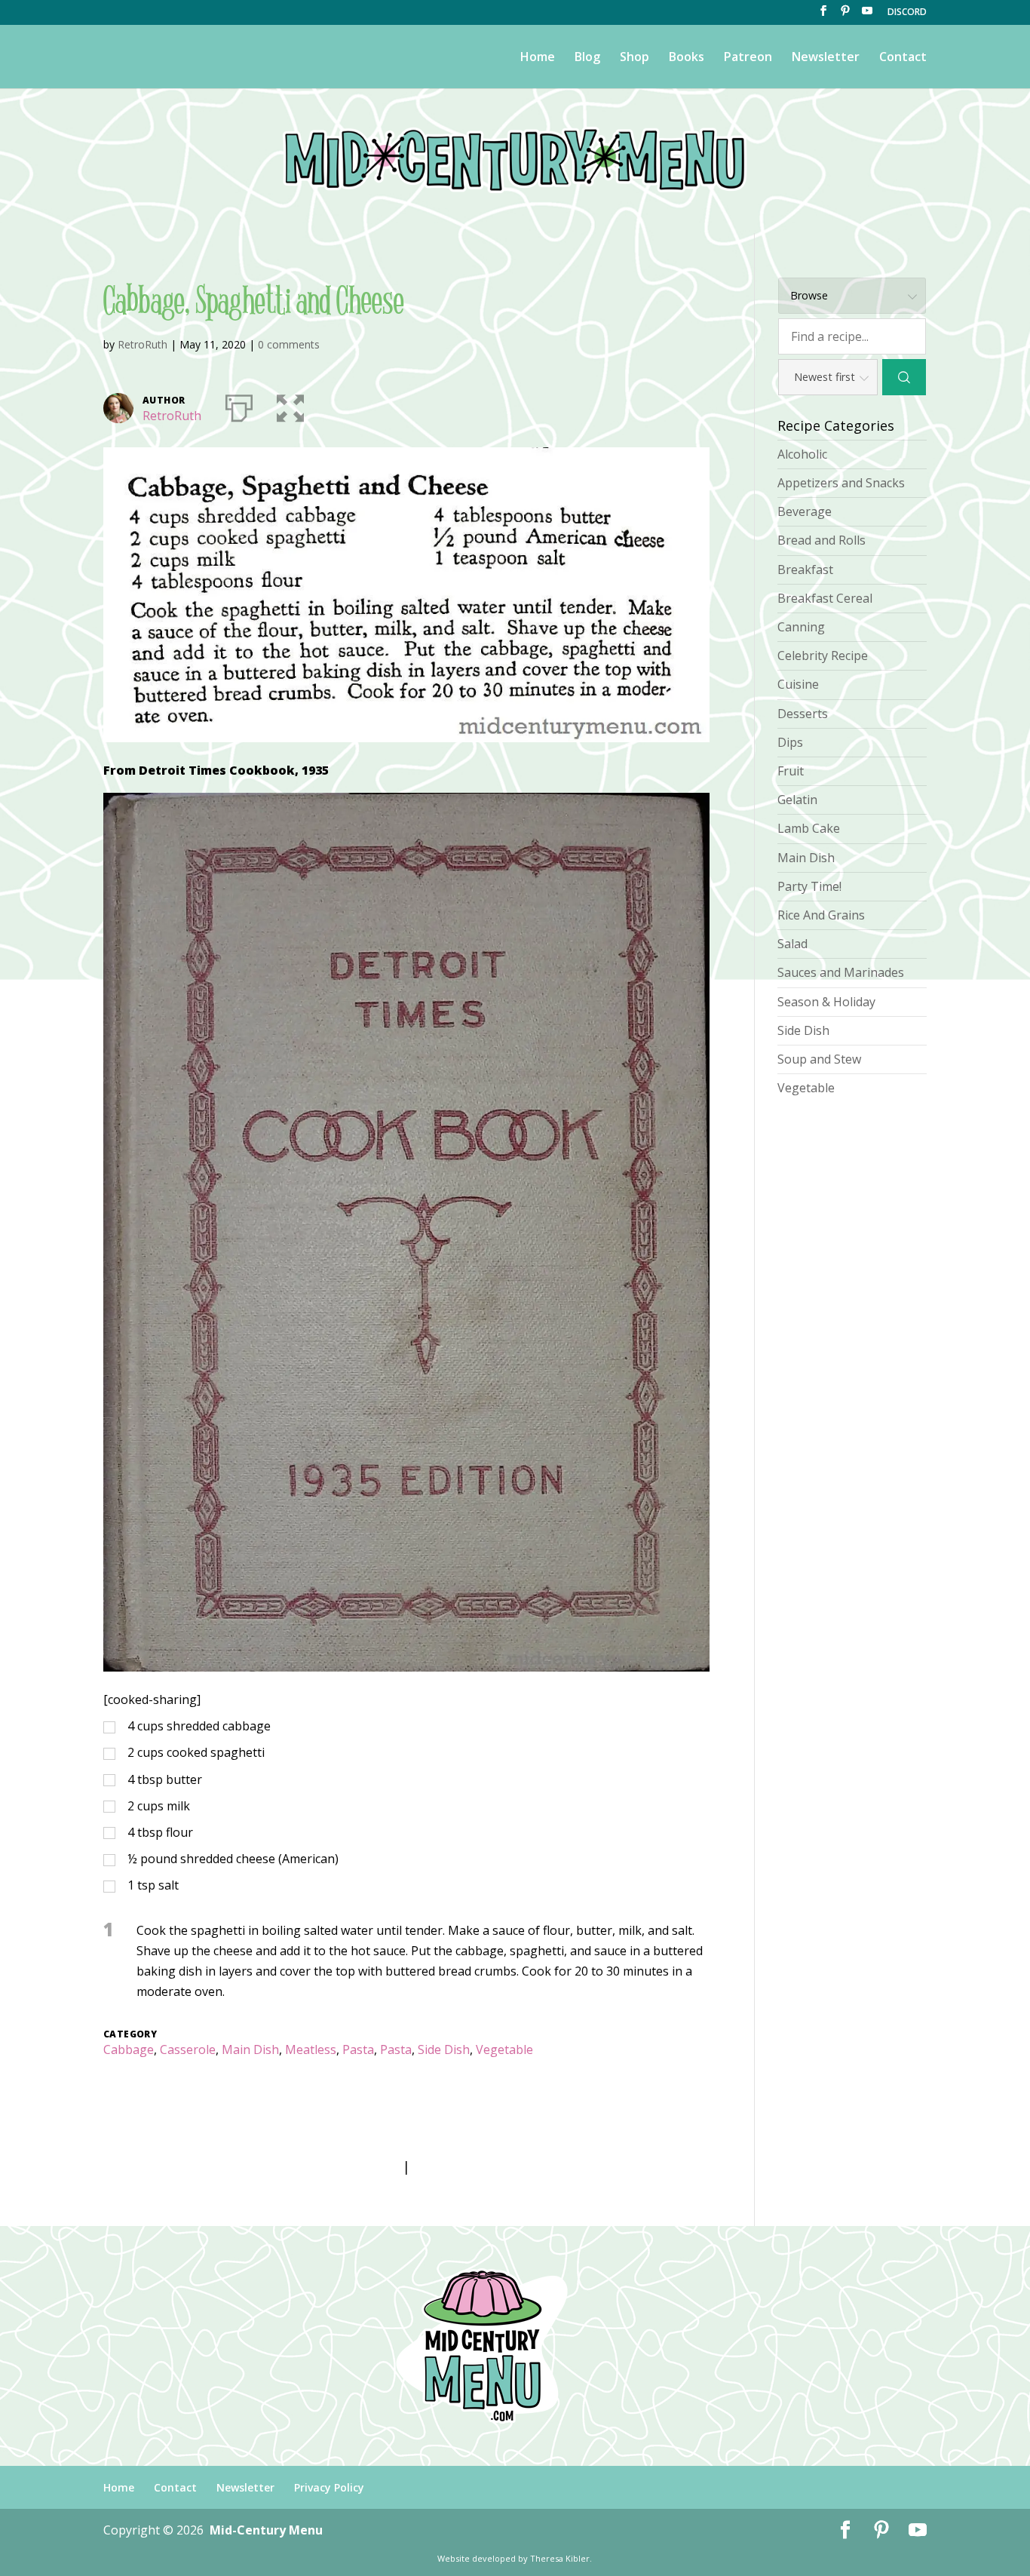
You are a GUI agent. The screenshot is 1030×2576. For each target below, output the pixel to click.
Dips (790, 742)
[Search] (904, 377)
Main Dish (250, 2049)
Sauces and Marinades (841, 972)
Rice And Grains (821, 915)
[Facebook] (823, 15)
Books (687, 58)
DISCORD (907, 13)
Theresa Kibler (560, 2558)
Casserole (188, 2049)
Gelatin (797, 800)
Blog (587, 58)
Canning (801, 627)
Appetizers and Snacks (841, 483)
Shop (635, 58)
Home (538, 58)
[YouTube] (867, 15)
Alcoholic (802, 454)
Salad (792, 944)
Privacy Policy (329, 2487)
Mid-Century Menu (266, 2530)
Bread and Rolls (822, 540)
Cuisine (798, 684)
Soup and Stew (819, 1059)
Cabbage (129, 2049)
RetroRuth (143, 344)
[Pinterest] (845, 15)
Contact (903, 58)
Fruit (791, 771)
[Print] (239, 405)
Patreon (748, 58)
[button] (290, 405)
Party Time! (809, 886)
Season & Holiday (826, 1002)
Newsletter (826, 58)
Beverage (805, 511)
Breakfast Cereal (825, 598)
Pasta (358, 2049)
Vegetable (504, 2049)
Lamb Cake (809, 828)
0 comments (289, 344)
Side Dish (444, 2049)
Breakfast (805, 570)
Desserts (803, 714)
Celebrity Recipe (823, 656)
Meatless (311, 2049)
